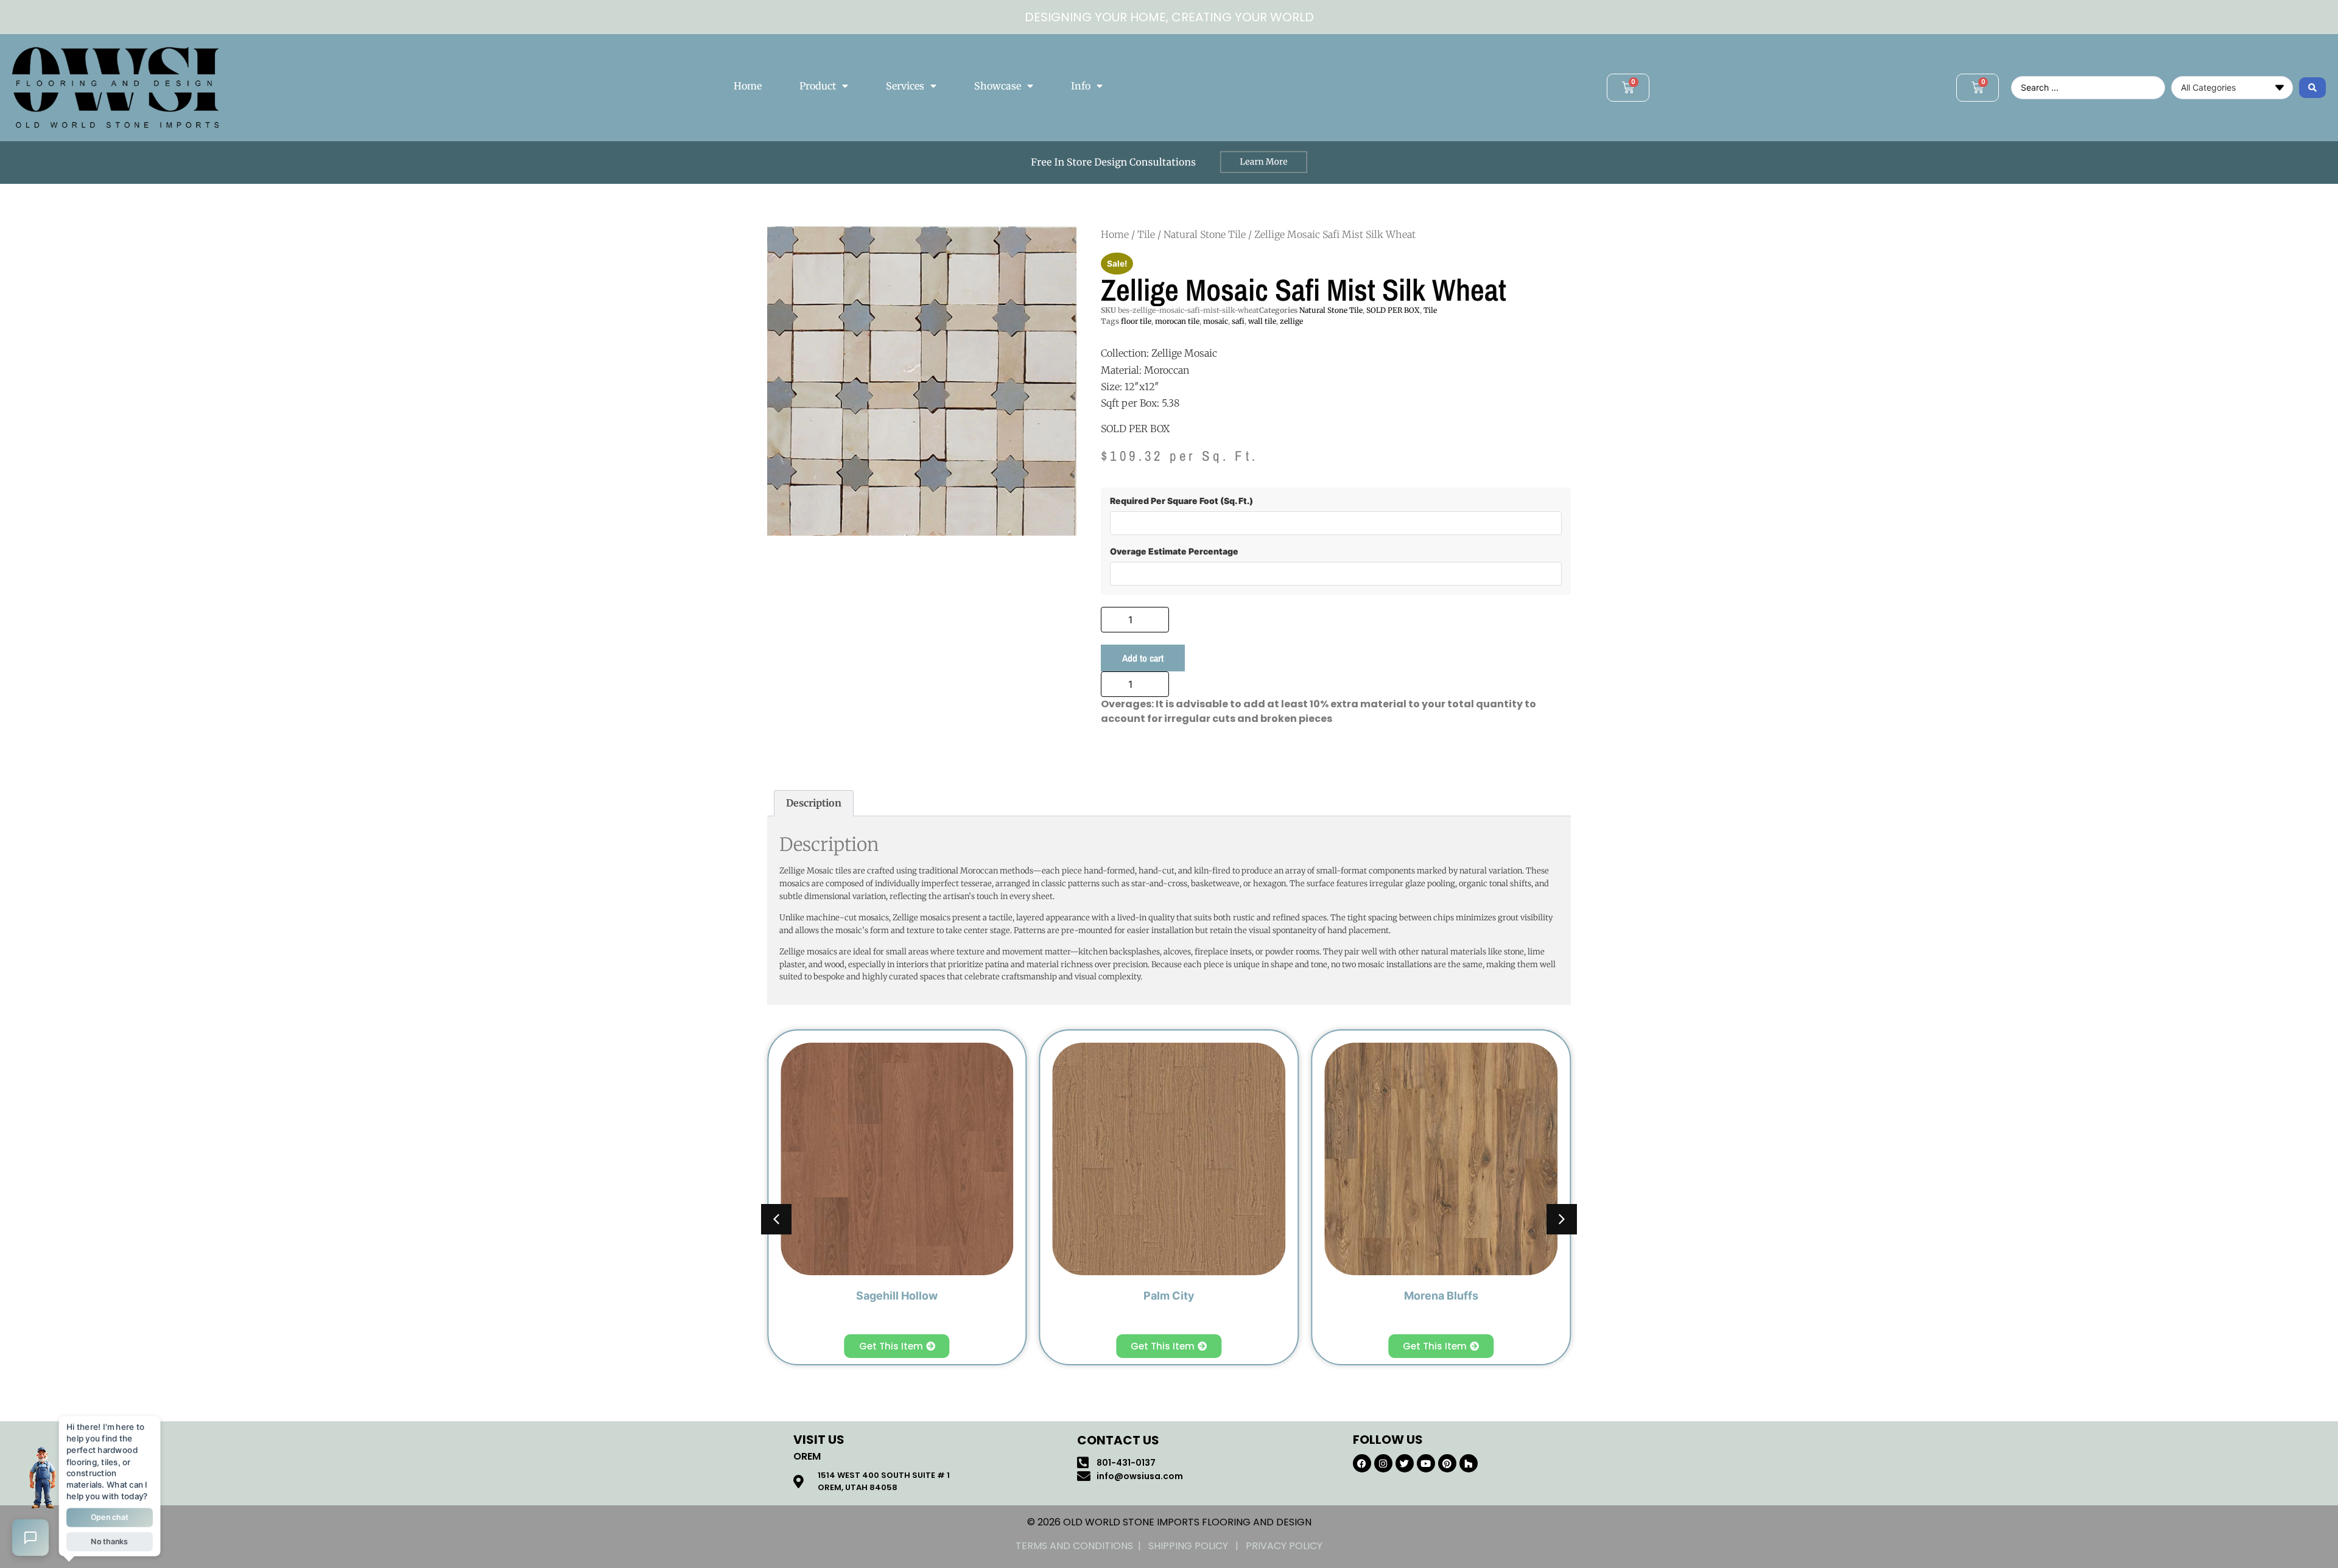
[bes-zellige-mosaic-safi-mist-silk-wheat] (922, 381)
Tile (1146, 234)
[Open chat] (30, 1538)
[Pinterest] (1447, 1463)
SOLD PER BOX (1393, 310)
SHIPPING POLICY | (1197, 1546)
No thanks (110, 1542)
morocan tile (1177, 321)
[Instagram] (1383, 1463)
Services (905, 86)
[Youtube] (1426, 1463)
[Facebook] (1362, 1463)
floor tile (1136, 321)
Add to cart (1143, 658)
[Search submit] (2312, 88)
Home (748, 86)
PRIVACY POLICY (1284, 1546)
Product (818, 86)
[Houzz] (1469, 1463)
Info (1081, 86)
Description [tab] (814, 803)
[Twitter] (1405, 1463)
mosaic (1216, 321)
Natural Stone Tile (1205, 234)
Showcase (998, 86)
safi (1238, 321)
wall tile (1262, 321)
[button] (1562, 1219)
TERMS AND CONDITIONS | (1082, 1546)
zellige (1291, 321)
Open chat (110, 1517)
